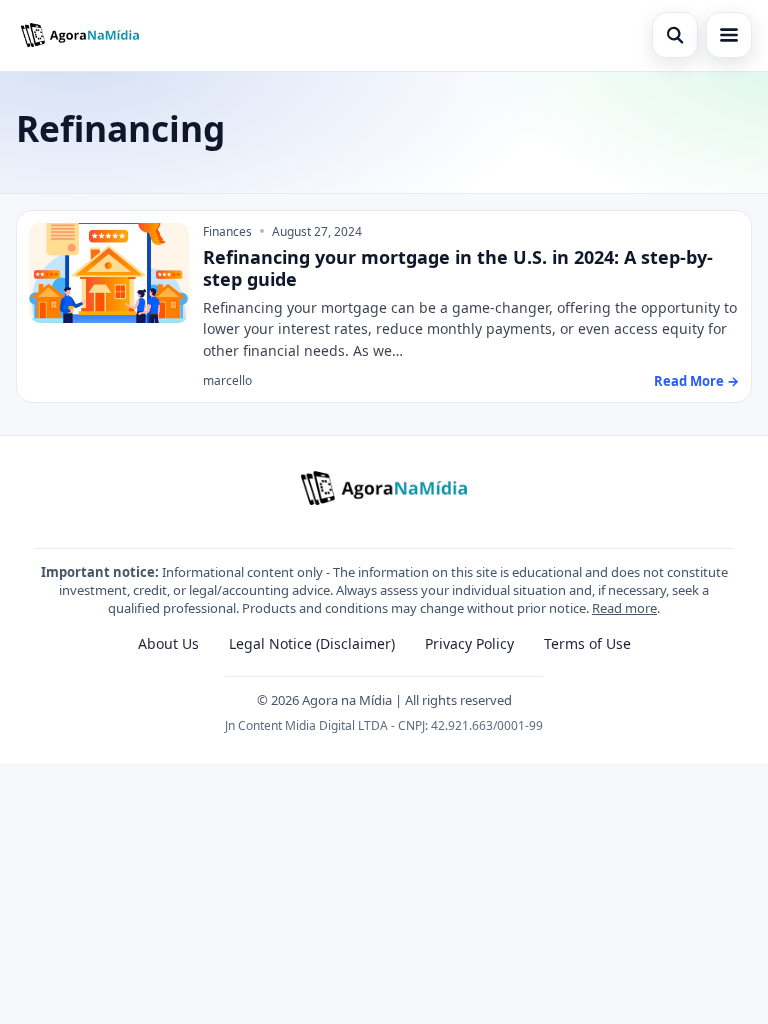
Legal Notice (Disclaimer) (312, 643)
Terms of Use (587, 643)
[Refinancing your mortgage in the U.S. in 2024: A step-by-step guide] (109, 273)
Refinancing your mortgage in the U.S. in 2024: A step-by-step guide (458, 268)
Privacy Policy (469, 643)
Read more (624, 608)
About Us (168, 643)
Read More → (696, 381)
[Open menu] (729, 35)
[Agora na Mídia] (80, 35)
